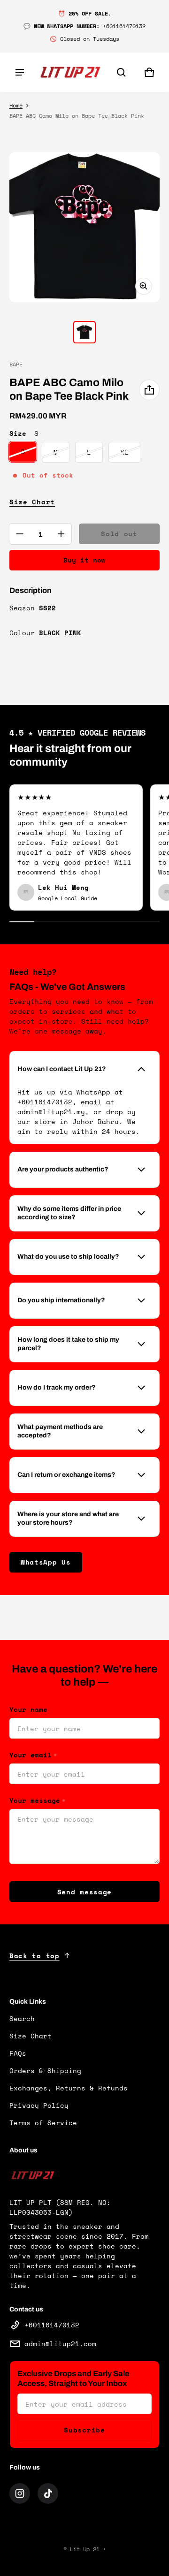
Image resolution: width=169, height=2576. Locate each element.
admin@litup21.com (60, 2344)
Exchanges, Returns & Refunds (69, 2088)
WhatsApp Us (46, 1562)
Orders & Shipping (45, 2071)
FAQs (18, 2053)
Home (16, 105)
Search (22, 2018)
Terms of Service (43, 2123)
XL (124, 452)
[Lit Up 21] (70, 72)
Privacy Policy (39, 2105)
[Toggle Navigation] (20, 72)
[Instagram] (20, 2493)
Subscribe (84, 2430)
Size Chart (32, 502)
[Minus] (20, 534)
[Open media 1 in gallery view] (84, 332)
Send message (84, 1892)
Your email (33, 1755)
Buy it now (84, 560)
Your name (28, 1709)
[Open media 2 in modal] (84, 227)
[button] (121, 72)
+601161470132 (52, 2325)
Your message (37, 1800)
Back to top (35, 1956)
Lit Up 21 (85, 2549)
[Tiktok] (48, 2493)
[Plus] (61, 534)
